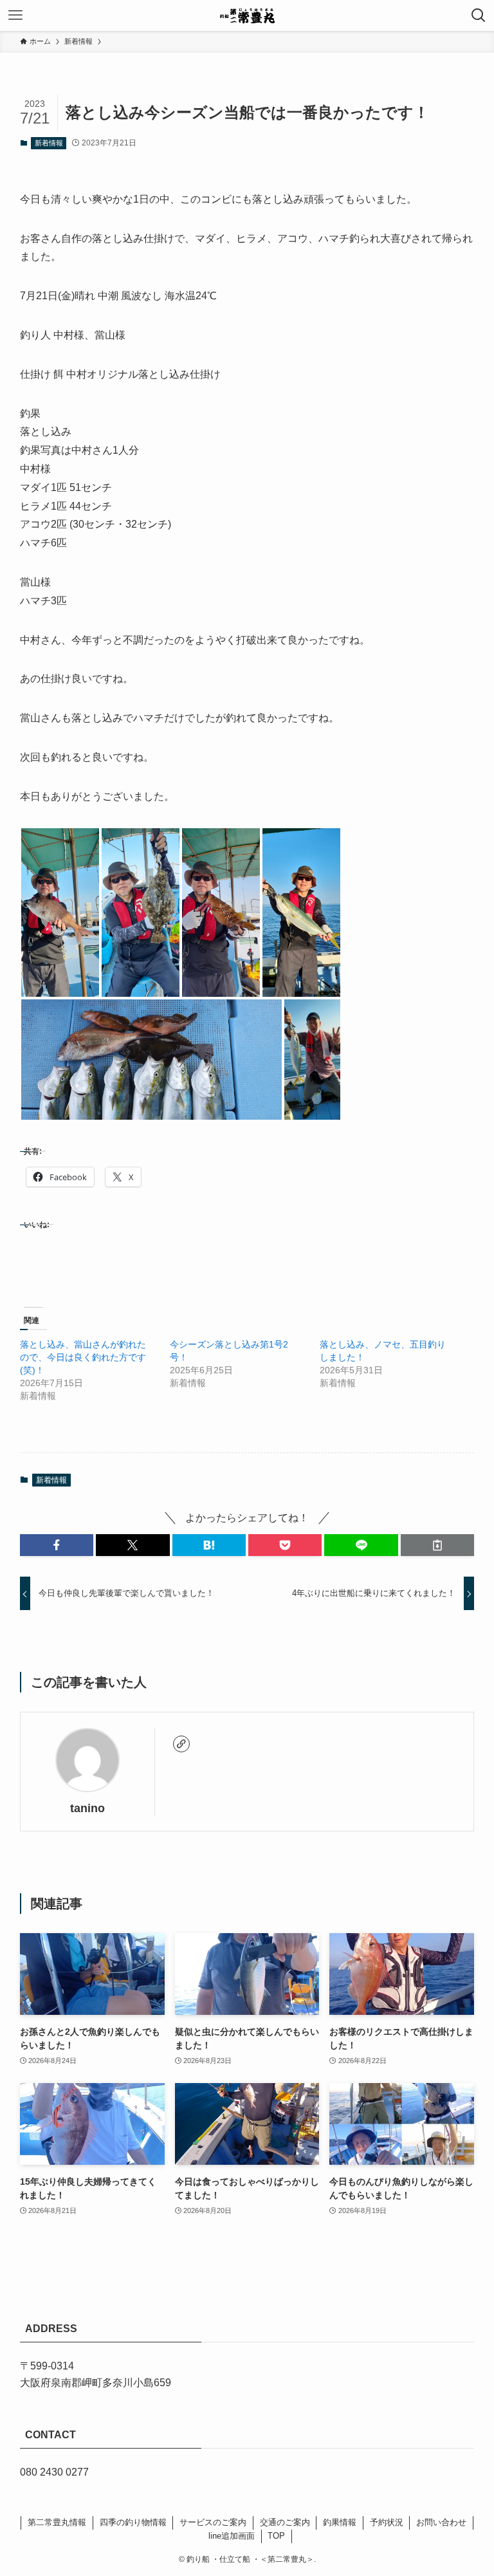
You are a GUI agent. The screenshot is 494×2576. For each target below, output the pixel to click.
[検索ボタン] (479, 15)
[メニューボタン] (15, 15)
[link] (181, 1744)
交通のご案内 (285, 2522)
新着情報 (49, 143)
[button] (60, 913)
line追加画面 (232, 2536)
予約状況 (387, 2522)
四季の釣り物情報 (133, 2522)
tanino (87, 1808)
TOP (276, 2536)
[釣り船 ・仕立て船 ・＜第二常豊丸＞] (247, 15)
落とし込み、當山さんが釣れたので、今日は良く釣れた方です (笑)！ (83, 1357)
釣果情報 (340, 2522)
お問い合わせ (441, 2522)
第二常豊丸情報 (57, 2522)
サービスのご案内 (213, 2522)
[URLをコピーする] (437, 1545)
